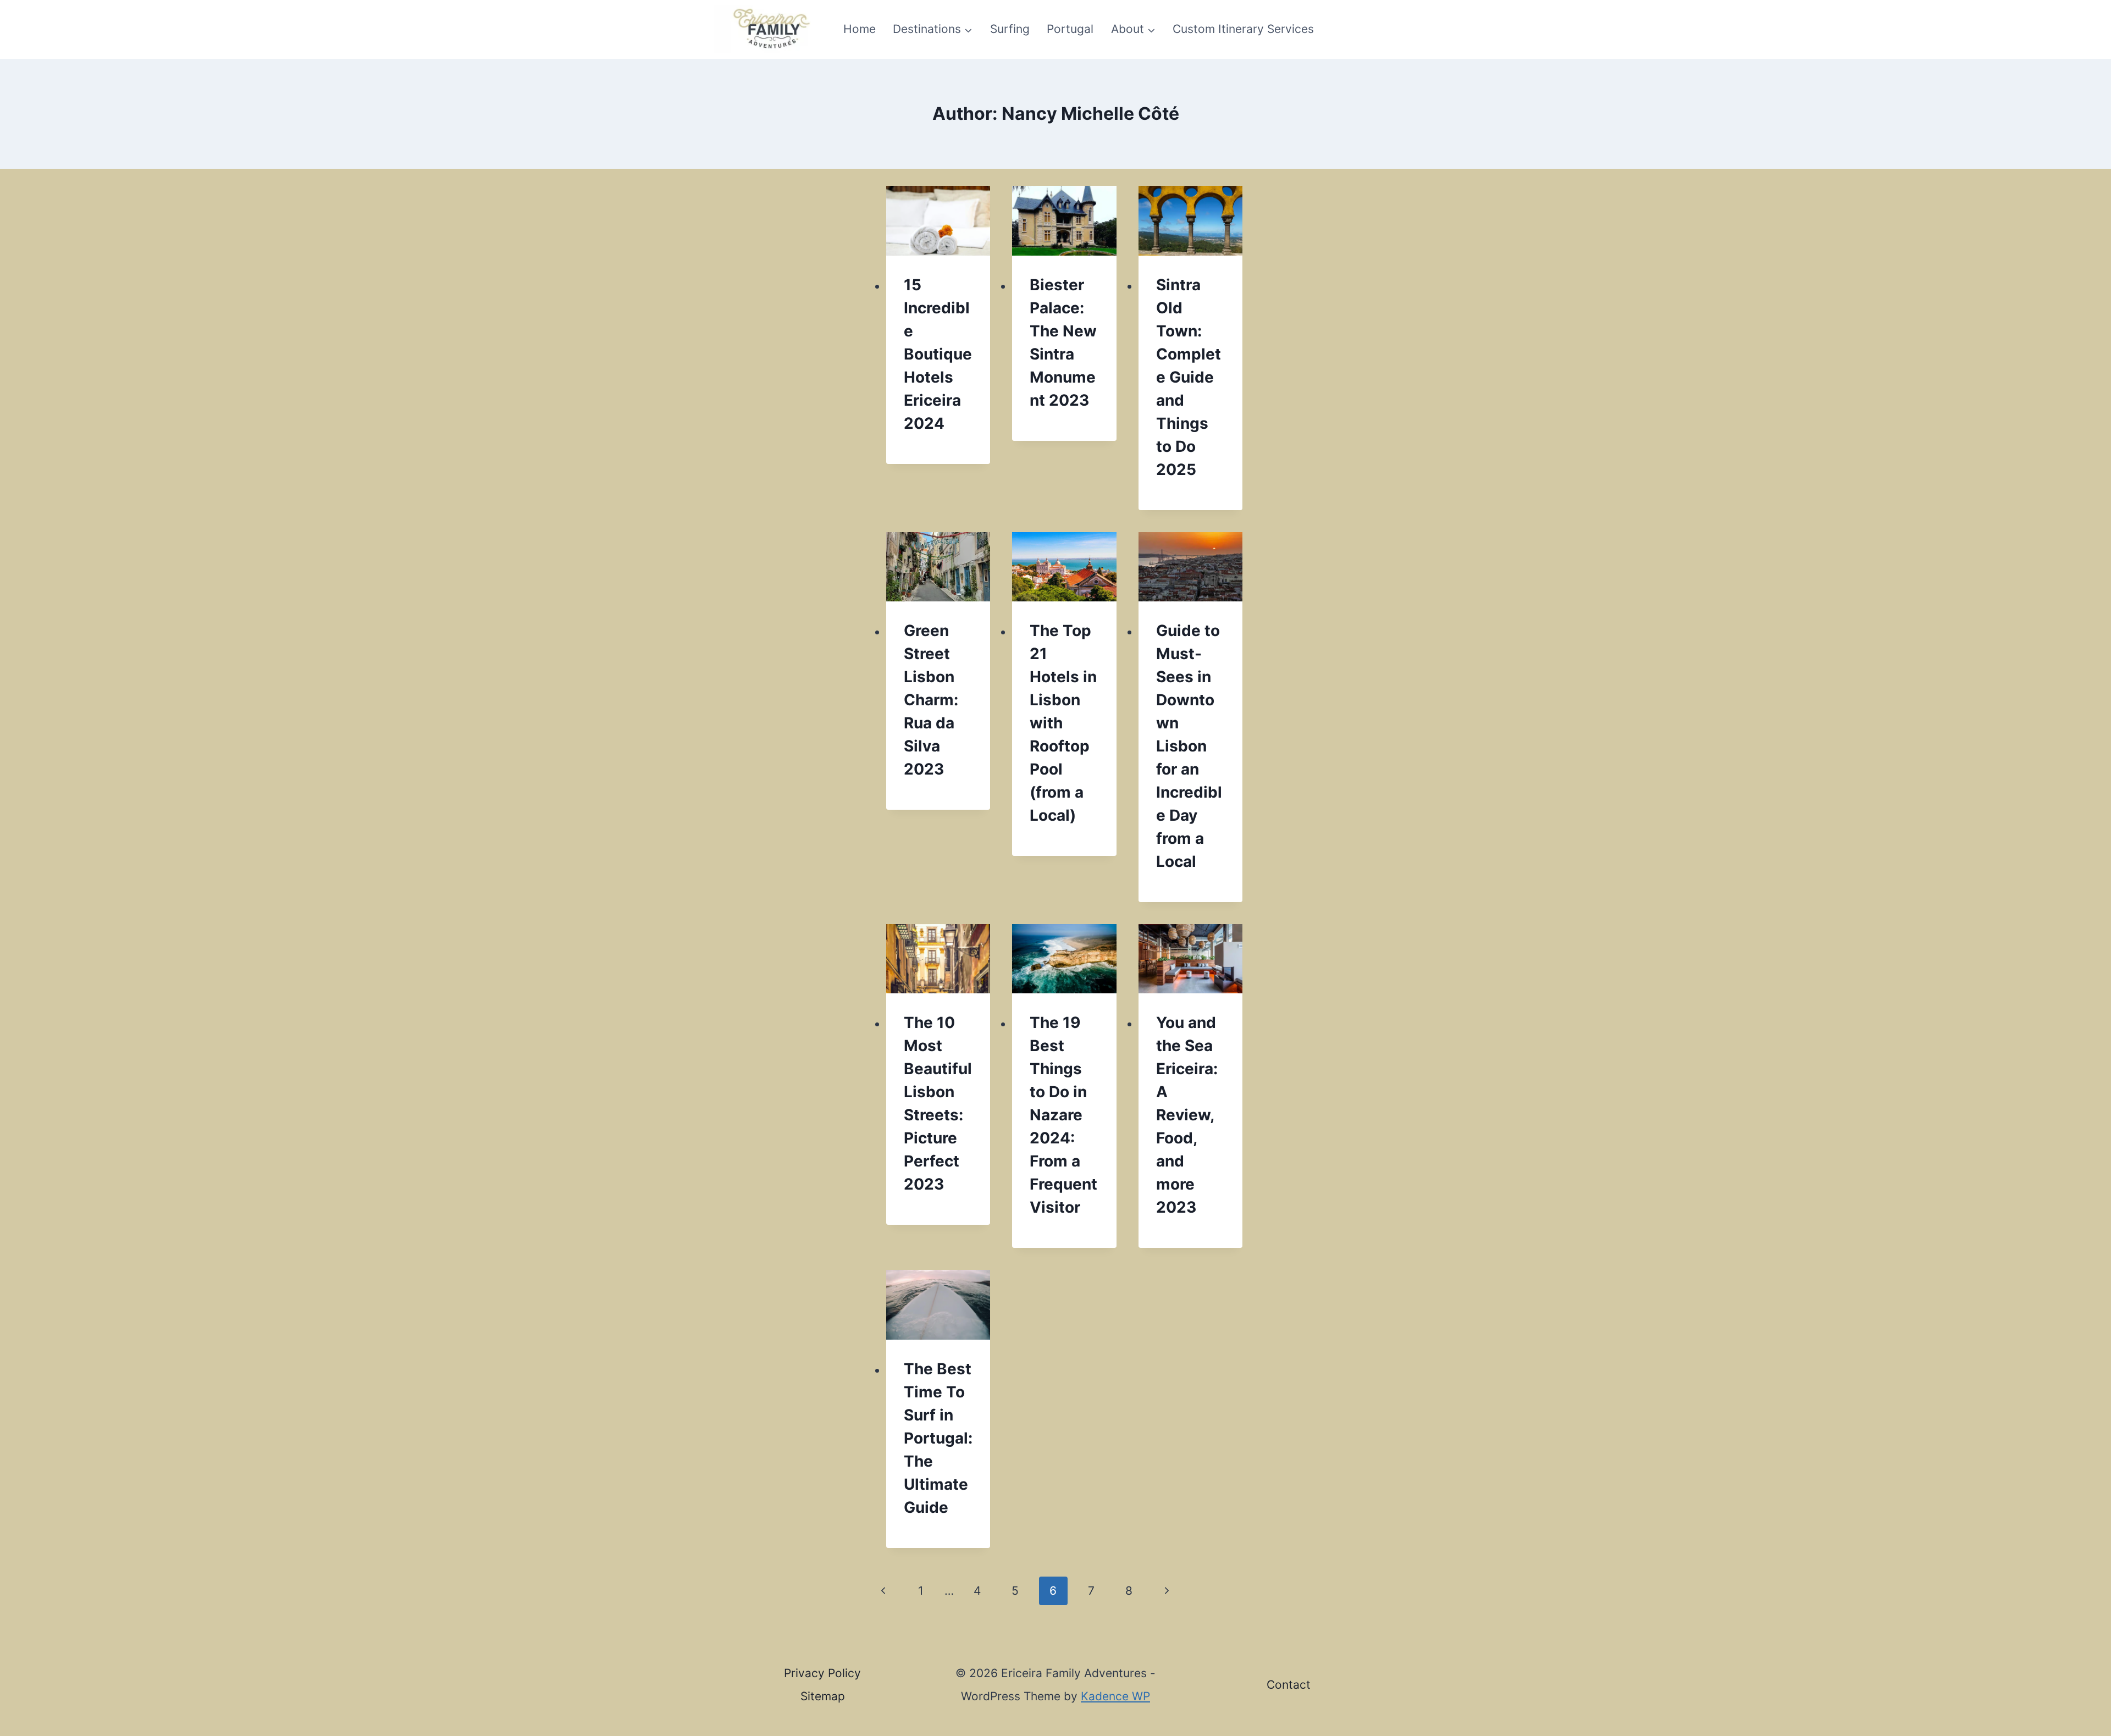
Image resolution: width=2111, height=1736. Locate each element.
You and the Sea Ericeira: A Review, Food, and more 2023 (1187, 1115)
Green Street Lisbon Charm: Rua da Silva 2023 (931, 700)
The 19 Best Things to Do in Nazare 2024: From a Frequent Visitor (1063, 1115)
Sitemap (823, 1696)
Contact (1289, 1685)
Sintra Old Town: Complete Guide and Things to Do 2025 (1189, 377)
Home (860, 29)
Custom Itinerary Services (1243, 29)
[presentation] (938, 220)
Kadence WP (1115, 1696)
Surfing (1010, 29)
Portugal (1070, 29)
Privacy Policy (822, 1673)
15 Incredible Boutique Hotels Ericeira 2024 (938, 354)
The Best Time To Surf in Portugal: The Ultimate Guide (938, 1438)
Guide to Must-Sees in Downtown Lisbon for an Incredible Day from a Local (1189, 746)
